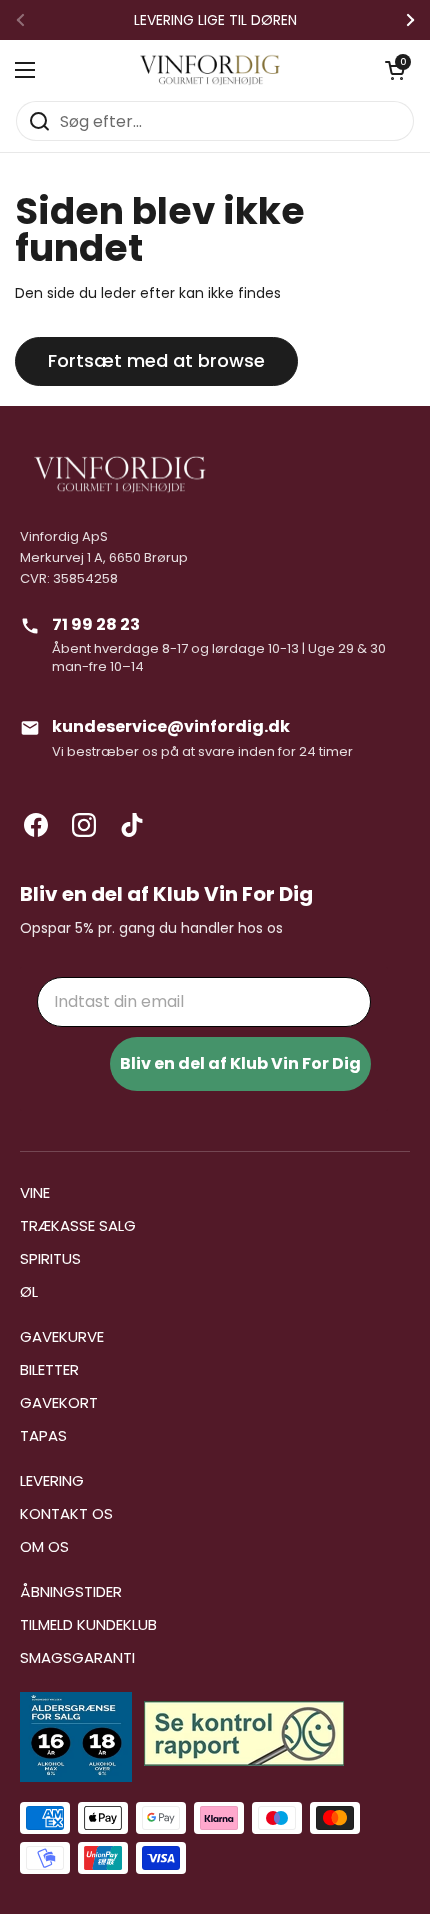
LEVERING (52, 1480)
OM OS (44, 1546)
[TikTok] (132, 825)
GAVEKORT (59, 1402)
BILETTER (49, 1369)
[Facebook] (36, 825)
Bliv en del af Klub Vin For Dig (240, 1063)
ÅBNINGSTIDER (71, 1591)
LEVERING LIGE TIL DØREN (215, 20)
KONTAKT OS (66, 1513)
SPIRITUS (50, 1258)
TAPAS (43, 1435)
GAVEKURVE (62, 1336)
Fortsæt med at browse (156, 360)
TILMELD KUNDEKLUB (88, 1624)
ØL (29, 1291)
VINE (35, 1192)
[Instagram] (84, 825)
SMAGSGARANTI (77, 1657)
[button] (395, 70)
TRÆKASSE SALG (78, 1225)
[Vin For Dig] (210, 70)
